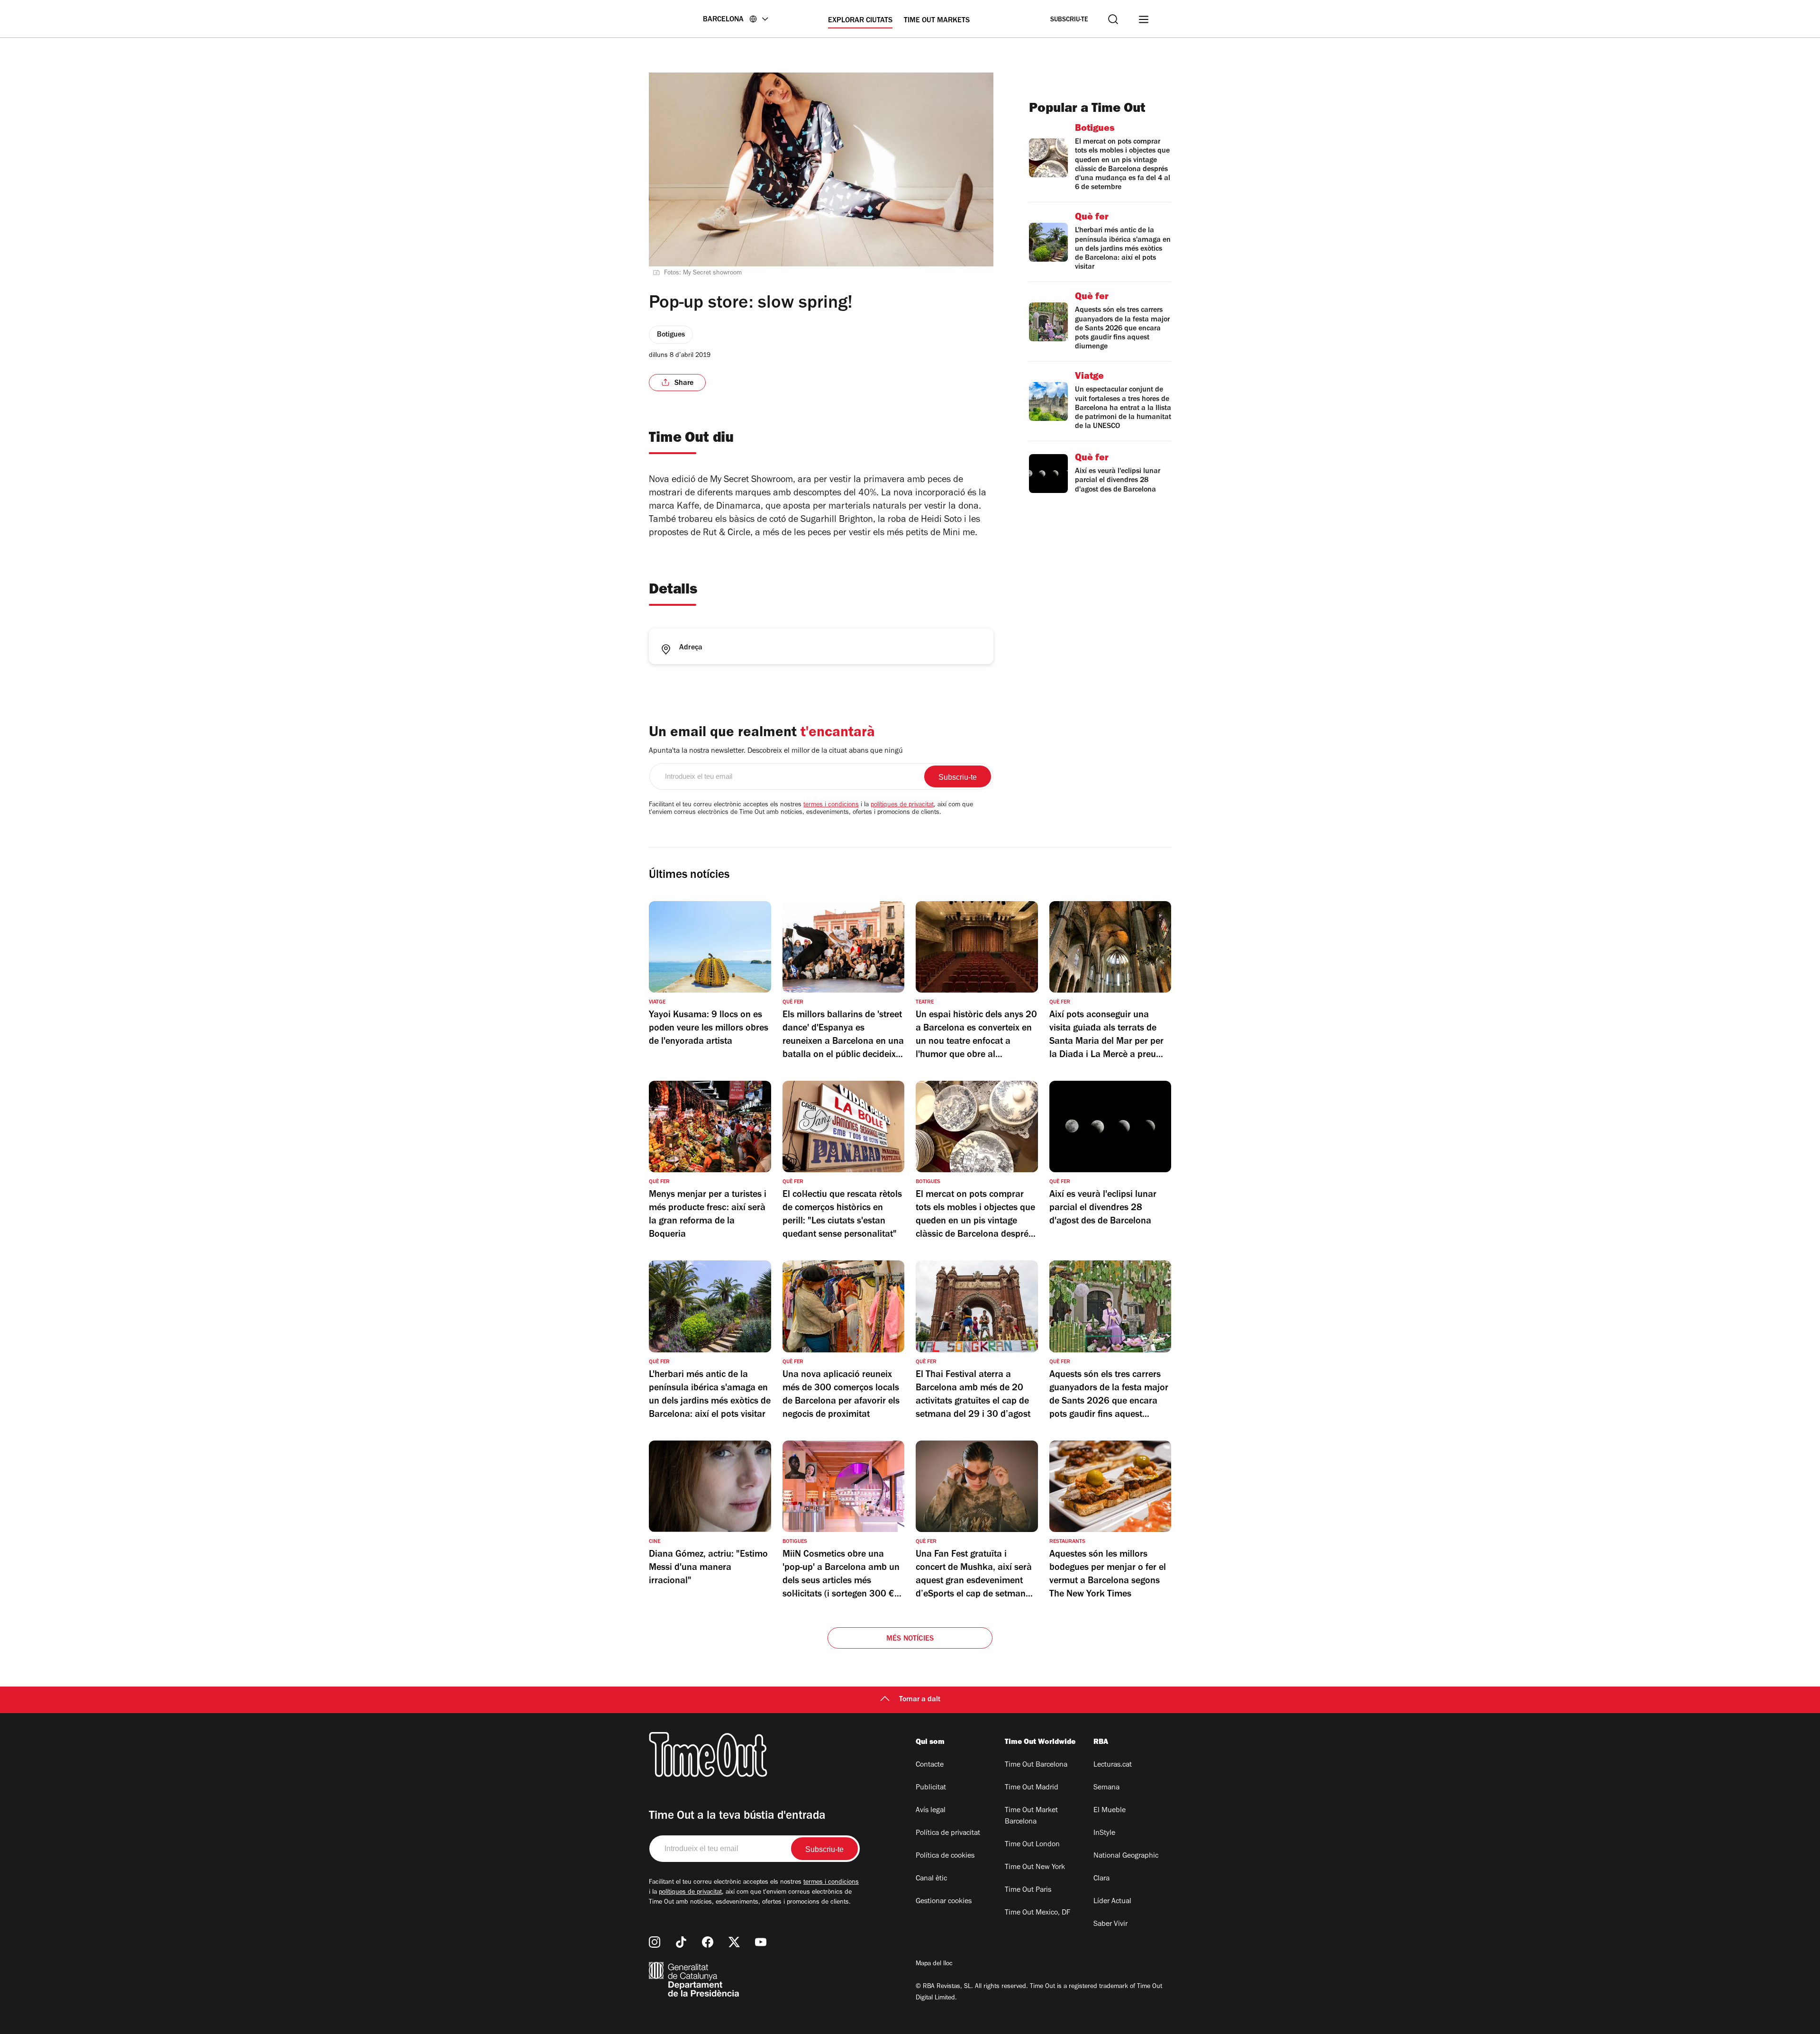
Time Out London (1032, 1845)
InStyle (1104, 1833)
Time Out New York (1035, 1868)
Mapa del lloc (934, 1964)
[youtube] (761, 1942)
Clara (1101, 1879)
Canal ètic (931, 1879)
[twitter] (734, 1942)
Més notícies (910, 1639)
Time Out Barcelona (1036, 1765)
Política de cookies (945, 1856)
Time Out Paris (1028, 1890)
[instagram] (655, 1942)
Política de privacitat (948, 1833)
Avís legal (931, 1811)
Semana (1106, 1788)
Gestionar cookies (944, 1902)
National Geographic (1126, 1856)
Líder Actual (1112, 1902)
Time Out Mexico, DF (1037, 1913)
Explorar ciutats (860, 21)
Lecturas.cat (1113, 1765)
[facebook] (708, 1942)
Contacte (930, 1765)
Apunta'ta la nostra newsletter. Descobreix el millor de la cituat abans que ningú (776, 751)
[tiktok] (681, 1942)
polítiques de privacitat (902, 805)
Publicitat (931, 1788)
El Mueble (1110, 1811)
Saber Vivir (1110, 1925)
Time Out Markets (937, 21)
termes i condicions (831, 805)
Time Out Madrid (1032, 1788)
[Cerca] (1113, 19)
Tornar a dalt (920, 1700)
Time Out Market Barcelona (1031, 1816)
